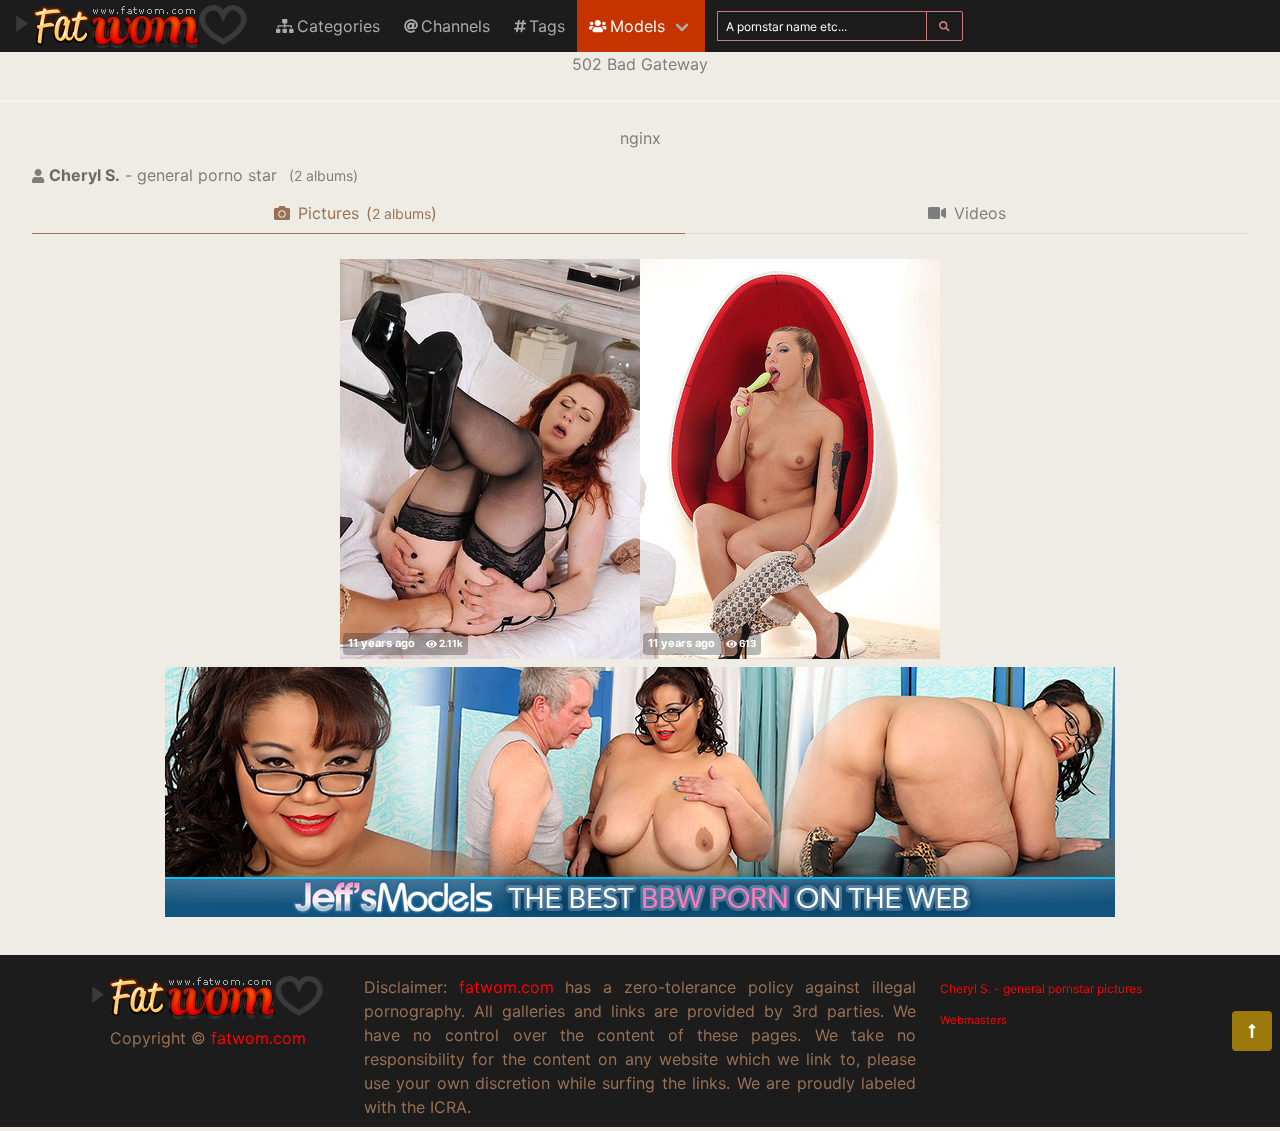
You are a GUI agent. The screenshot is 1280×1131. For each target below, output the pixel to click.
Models (637, 26)
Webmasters (973, 1020)
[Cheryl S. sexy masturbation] (790, 459)
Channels (455, 26)
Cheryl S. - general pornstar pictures (1041, 988)
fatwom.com (258, 1038)
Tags (547, 26)
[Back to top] (1252, 1031)
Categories (338, 26)
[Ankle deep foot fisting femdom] (490, 459)
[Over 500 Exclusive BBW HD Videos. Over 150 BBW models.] (640, 911)
